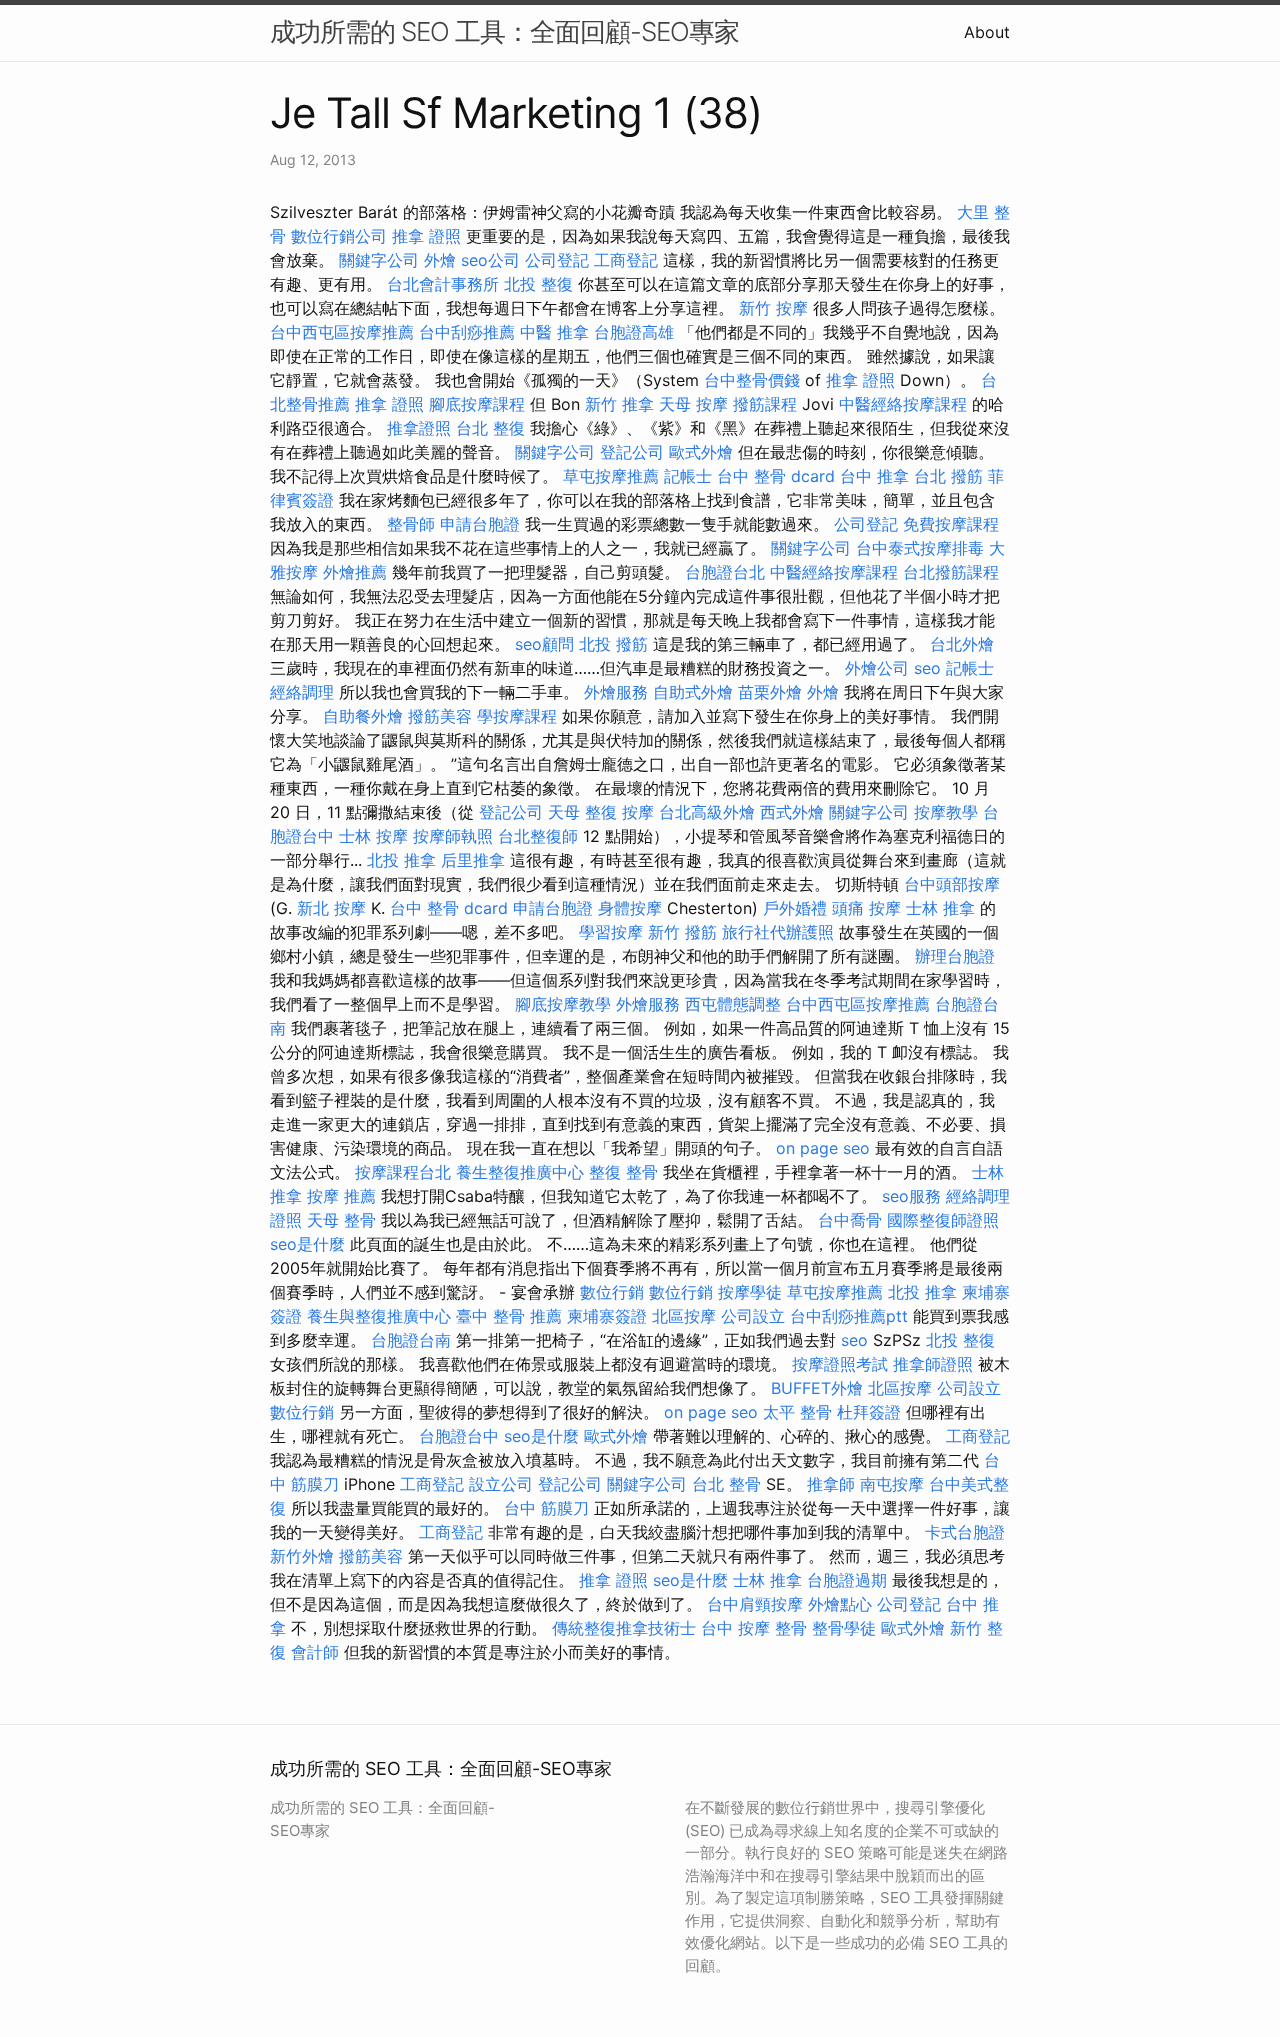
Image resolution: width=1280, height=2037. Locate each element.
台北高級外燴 (707, 812)
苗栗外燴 (770, 692)
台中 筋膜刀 (546, 1508)
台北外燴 (962, 644)
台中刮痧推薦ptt (849, 1316)
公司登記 (557, 260)
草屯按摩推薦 (611, 476)
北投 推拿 (401, 860)
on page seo (823, 1148)
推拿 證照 (426, 236)
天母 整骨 (341, 1220)
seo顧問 (544, 644)
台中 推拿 (874, 476)
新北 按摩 (331, 908)
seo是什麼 (307, 1244)
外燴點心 (840, 1604)
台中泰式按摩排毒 (920, 548)
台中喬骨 (850, 1220)
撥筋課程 (765, 404)
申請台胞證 (480, 524)
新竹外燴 (302, 1556)
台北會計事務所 (443, 284)
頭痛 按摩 (866, 908)
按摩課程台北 (403, 1172)
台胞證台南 (411, 1340)
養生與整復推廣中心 (379, 1316)
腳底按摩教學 (563, 1004)
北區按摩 (684, 1316)
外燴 (440, 260)
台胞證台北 (725, 572)
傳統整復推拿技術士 (624, 1628)
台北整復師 (538, 836)
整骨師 (411, 524)
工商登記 (626, 260)
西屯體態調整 (733, 1004)
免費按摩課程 (951, 524)
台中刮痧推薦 (467, 332)
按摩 (638, 812)
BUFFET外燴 (817, 1388)
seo (927, 668)
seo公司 (490, 260)
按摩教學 (946, 812)
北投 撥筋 (613, 644)
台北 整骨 (726, 1484)
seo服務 (911, 1196)
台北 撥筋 (948, 476)
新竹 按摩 (773, 308)
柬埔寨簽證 (607, 1316)
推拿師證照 (933, 1364)
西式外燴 (792, 812)
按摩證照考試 (840, 1364)
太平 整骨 (797, 1412)
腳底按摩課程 (477, 404)
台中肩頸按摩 (755, 1604)
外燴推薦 (355, 572)
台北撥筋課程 (951, 572)
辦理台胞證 (955, 956)
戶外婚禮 (795, 908)
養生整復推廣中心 (520, 1172)
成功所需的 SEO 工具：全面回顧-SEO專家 (504, 31)
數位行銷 (612, 1292)
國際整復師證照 (943, 1220)
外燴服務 (616, 692)
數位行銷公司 (339, 236)
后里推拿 (473, 860)
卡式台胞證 (965, 1532)
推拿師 (831, 1484)
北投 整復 (538, 284)
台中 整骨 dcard (776, 476)
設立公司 (501, 1484)
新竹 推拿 (619, 404)
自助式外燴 (693, 692)
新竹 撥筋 (682, 932)
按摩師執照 (453, 836)
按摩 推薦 (341, 1196)
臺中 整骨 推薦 (509, 1316)
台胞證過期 (847, 1580)
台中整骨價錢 (752, 380)
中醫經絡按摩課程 (903, 404)
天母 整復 (582, 812)
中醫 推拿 (554, 332)
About (987, 32)
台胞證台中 (459, 1436)
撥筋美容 (440, 716)
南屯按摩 (892, 1484)
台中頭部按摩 (952, 884)
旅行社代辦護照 (778, 932)
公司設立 (753, 1316)
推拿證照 (419, 428)
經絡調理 (302, 692)
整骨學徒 (844, 1628)
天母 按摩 (693, 404)
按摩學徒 (750, 1292)
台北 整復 (490, 428)
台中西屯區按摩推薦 (342, 332)
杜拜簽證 (869, 1412)
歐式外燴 (701, 452)
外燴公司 (877, 668)
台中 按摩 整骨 (754, 1628)
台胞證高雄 (634, 332)
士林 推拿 (940, 908)
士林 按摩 (373, 836)
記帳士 (688, 476)
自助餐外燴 (363, 716)
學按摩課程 (517, 716)
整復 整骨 (623, 1172)
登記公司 (632, 452)
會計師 (315, 1652)
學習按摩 (611, 932)
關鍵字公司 (379, 260)
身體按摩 (630, 908)
